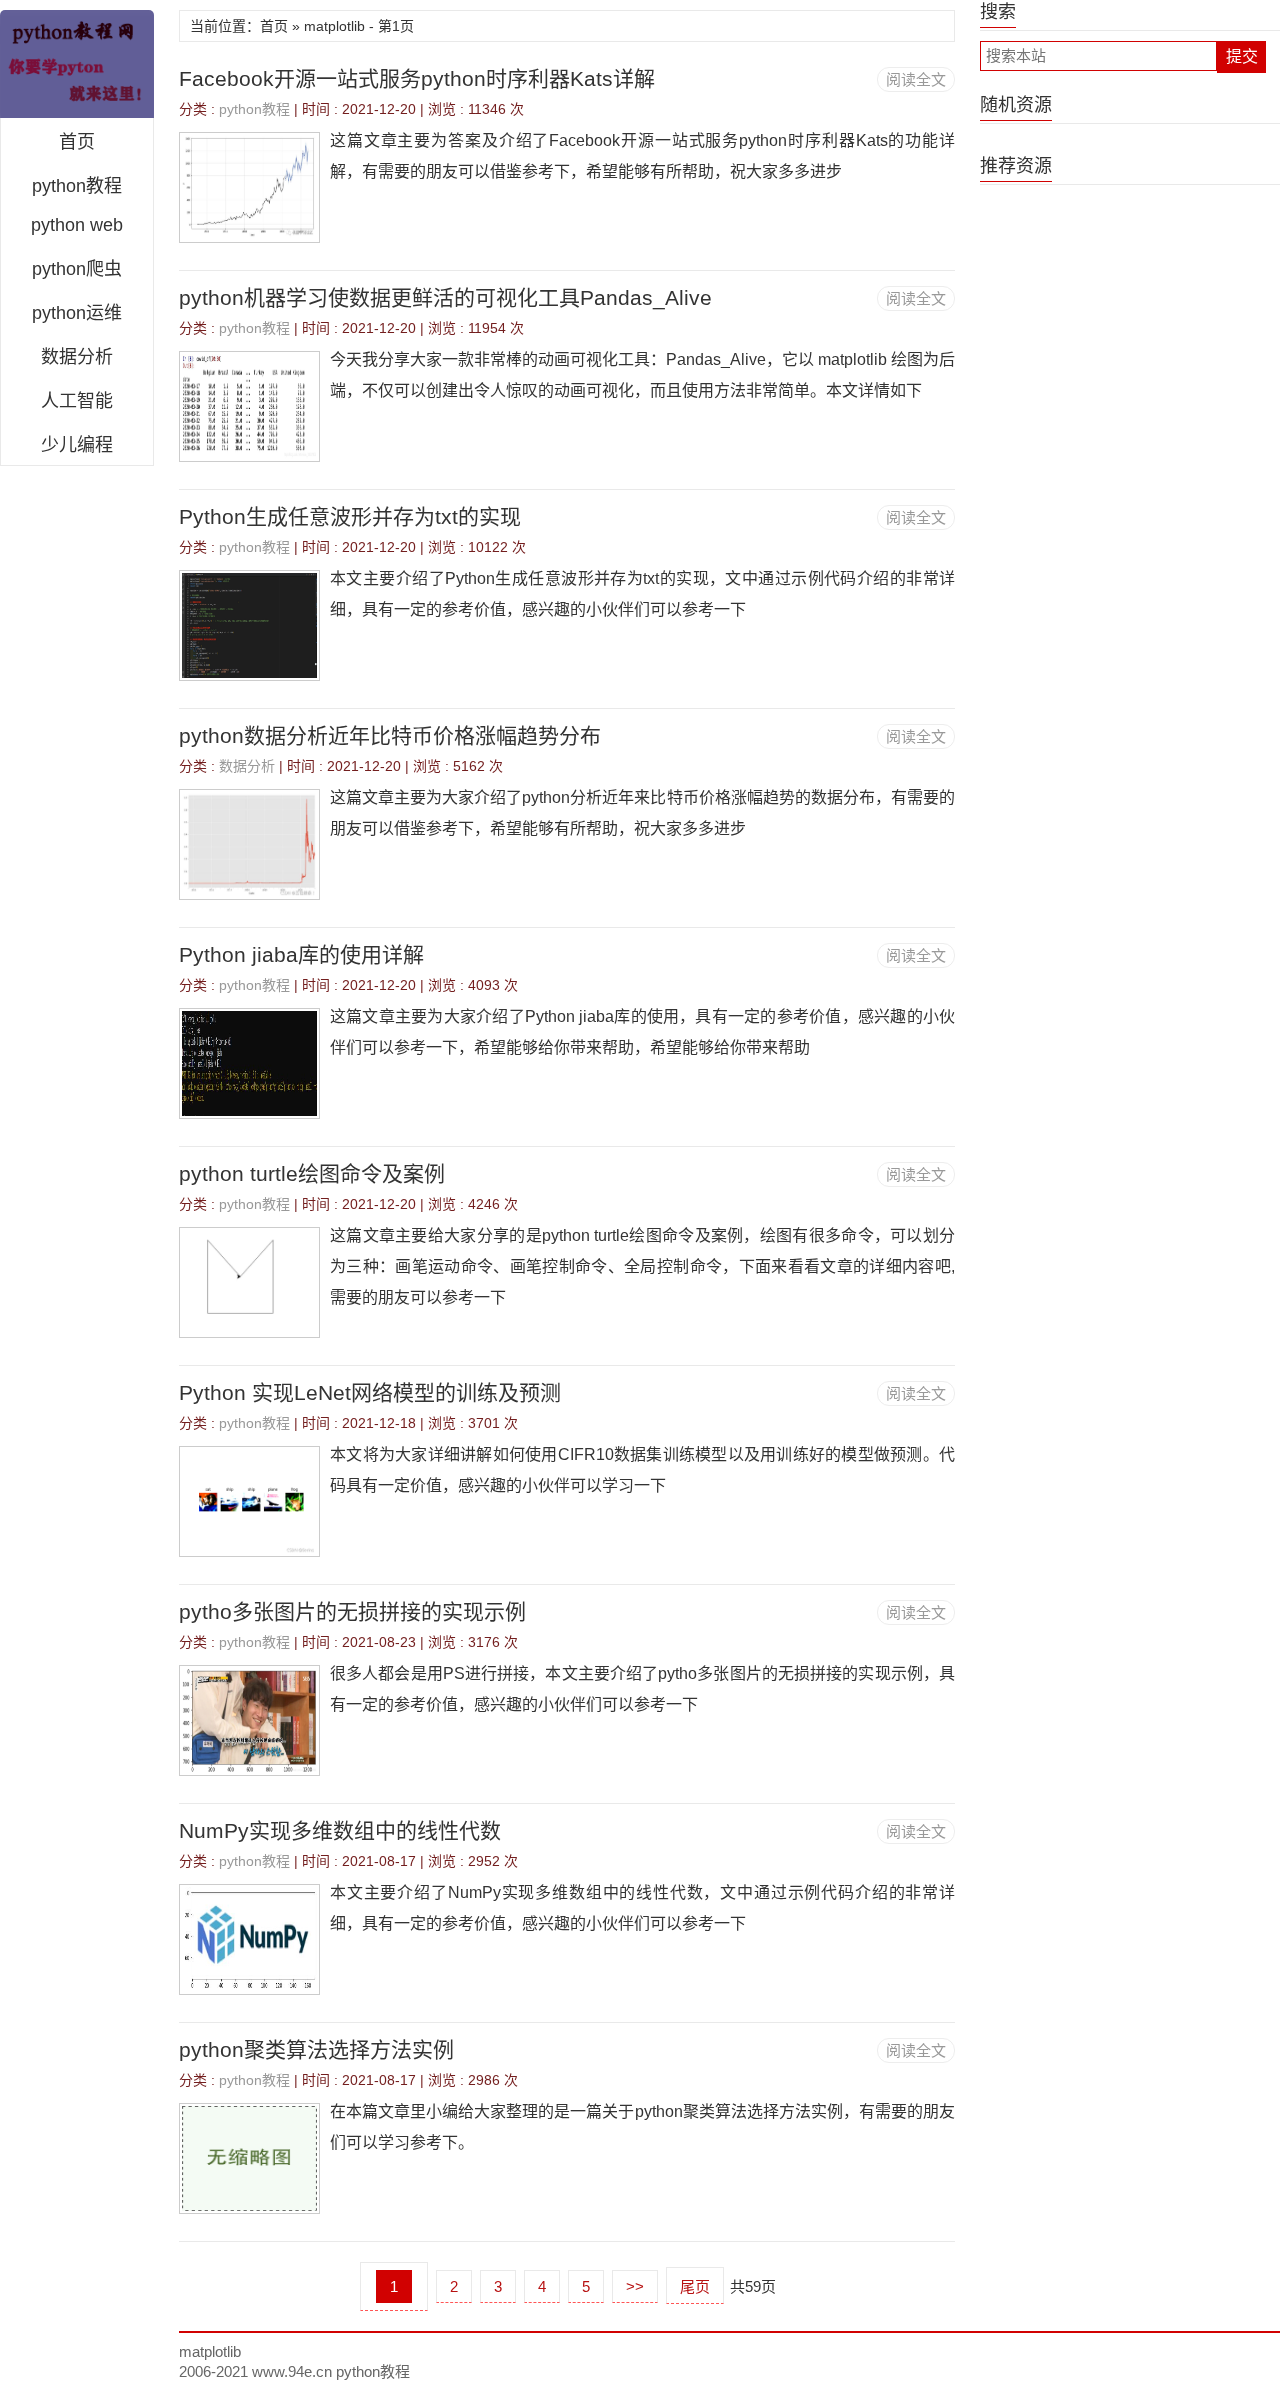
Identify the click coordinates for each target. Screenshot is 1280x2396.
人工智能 (77, 401)
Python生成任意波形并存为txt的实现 (350, 516)
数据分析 (77, 357)
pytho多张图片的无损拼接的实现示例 (352, 1611)
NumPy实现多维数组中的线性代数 (340, 1830)
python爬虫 (77, 269)
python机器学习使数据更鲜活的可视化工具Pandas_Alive (445, 297)
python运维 (77, 313)
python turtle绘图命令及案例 (312, 1173)
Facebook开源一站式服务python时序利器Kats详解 (417, 78)
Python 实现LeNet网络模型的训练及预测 (370, 1392)
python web (77, 225)
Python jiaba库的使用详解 (301, 954)
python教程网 (77, 64)
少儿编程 (77, 445)
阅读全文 (916, 79)
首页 (77, 142)
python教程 (77, 186)
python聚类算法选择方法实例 (316, 2049)
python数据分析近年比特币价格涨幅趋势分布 (390, 735)
